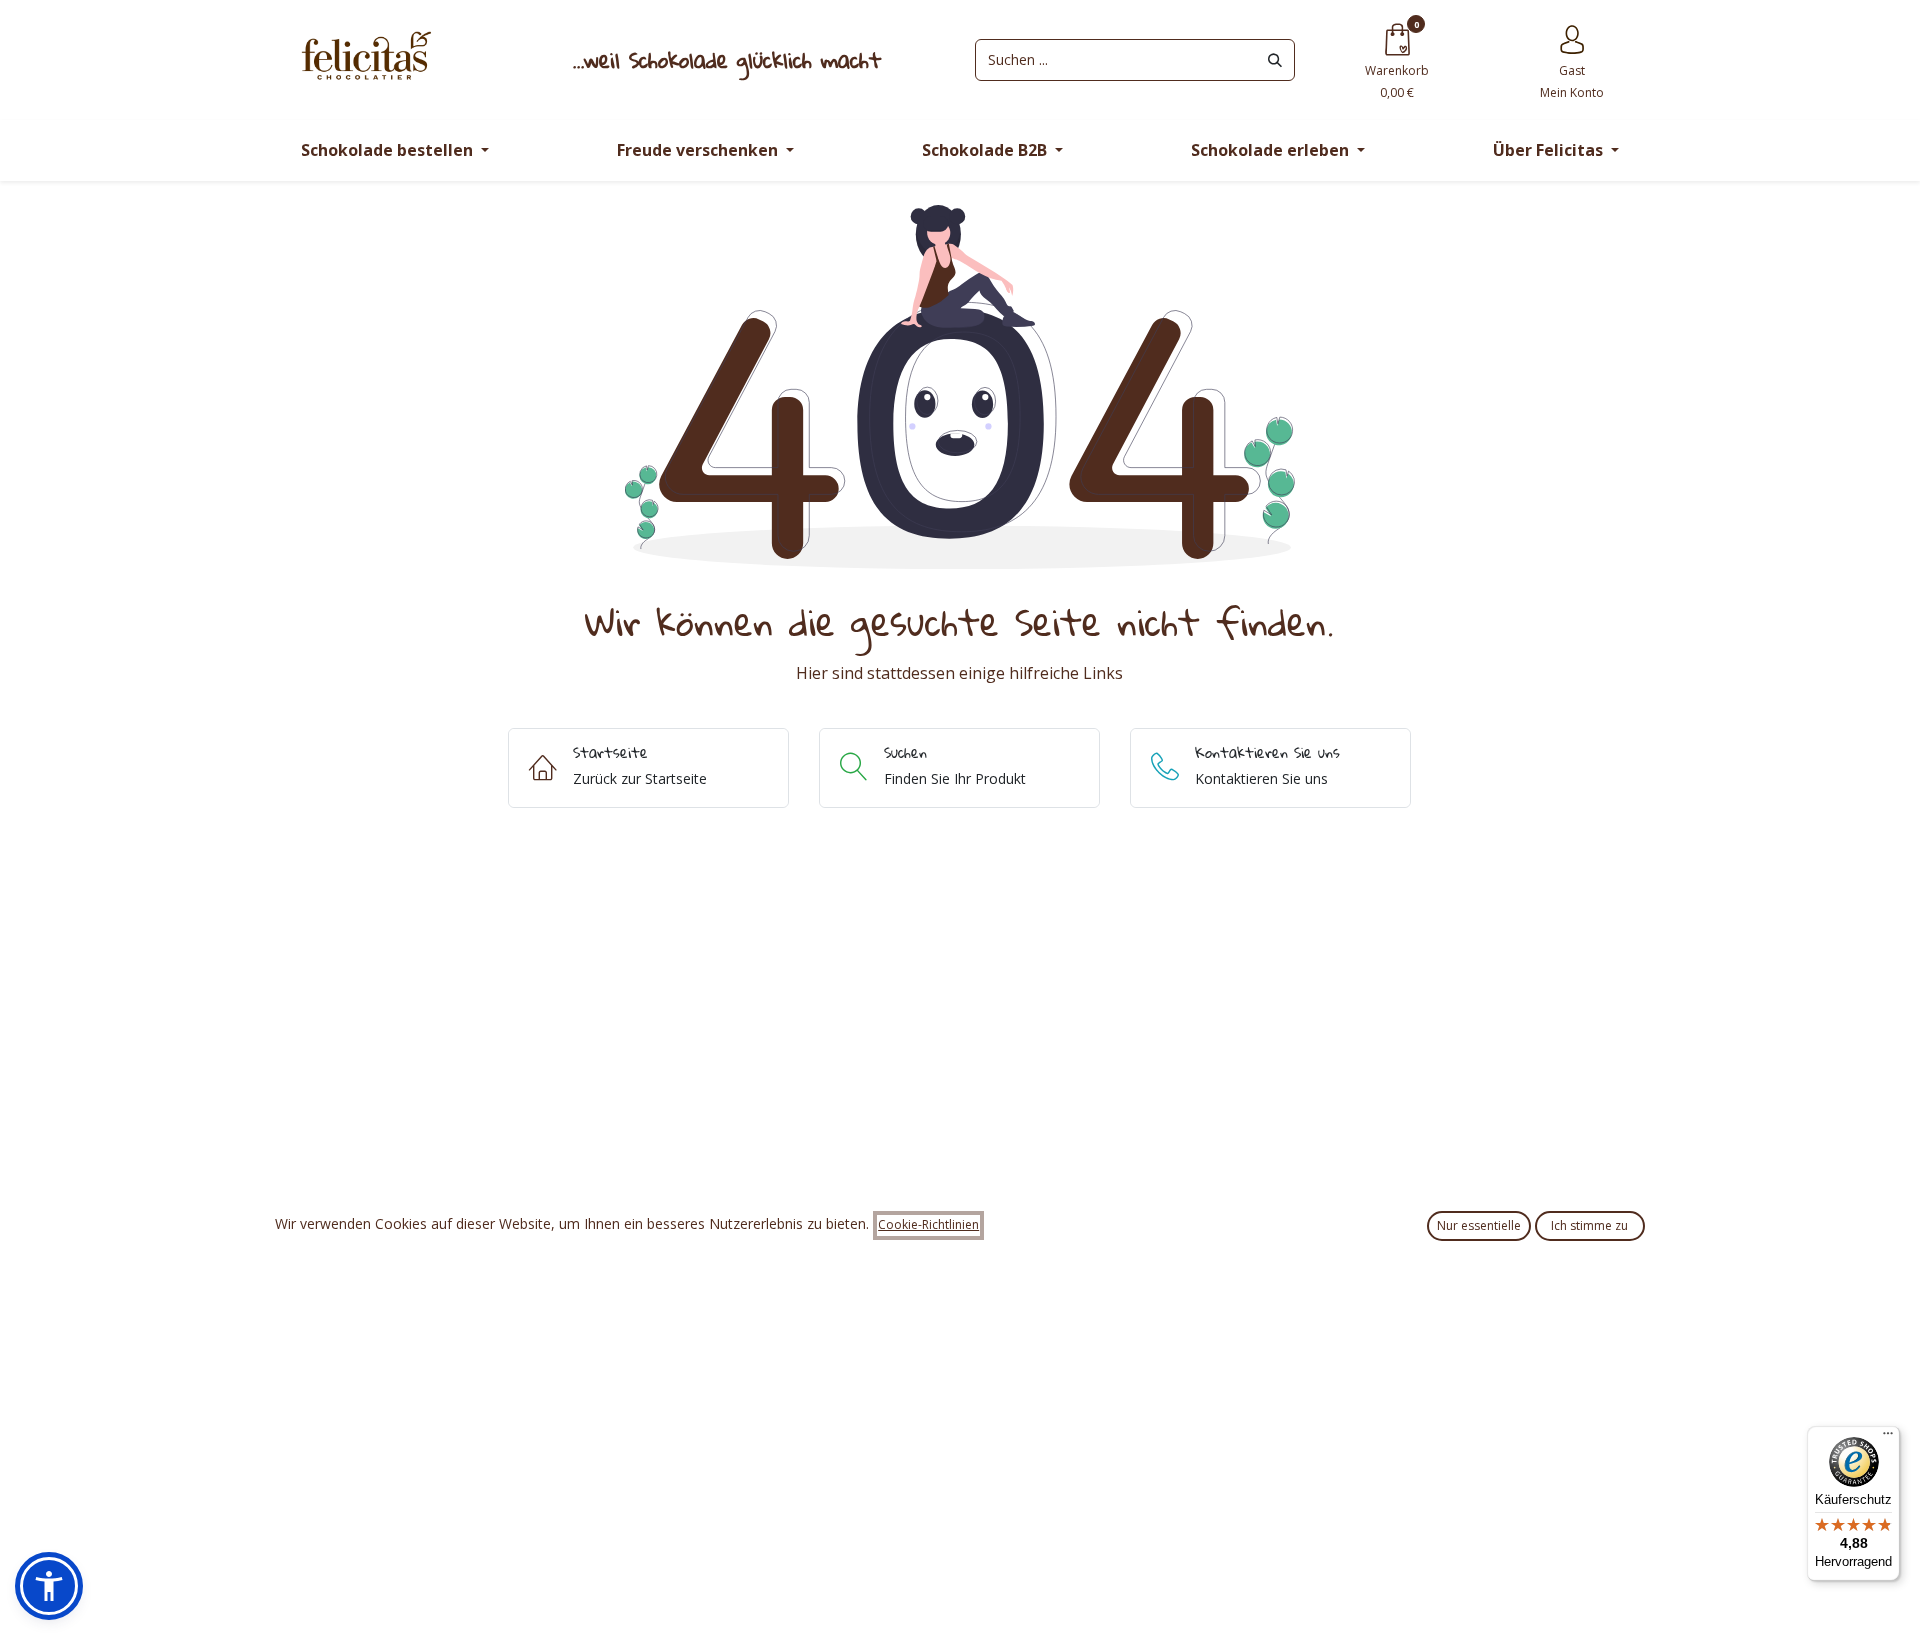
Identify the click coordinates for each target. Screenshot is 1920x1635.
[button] (49, 1586)
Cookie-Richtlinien (928, 1224)
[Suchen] (1275, 60)
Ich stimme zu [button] (1589, 1225)
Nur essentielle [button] (1479, 1225)
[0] (1397, 38)
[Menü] (1888, 1438)
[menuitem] (394, 150)
